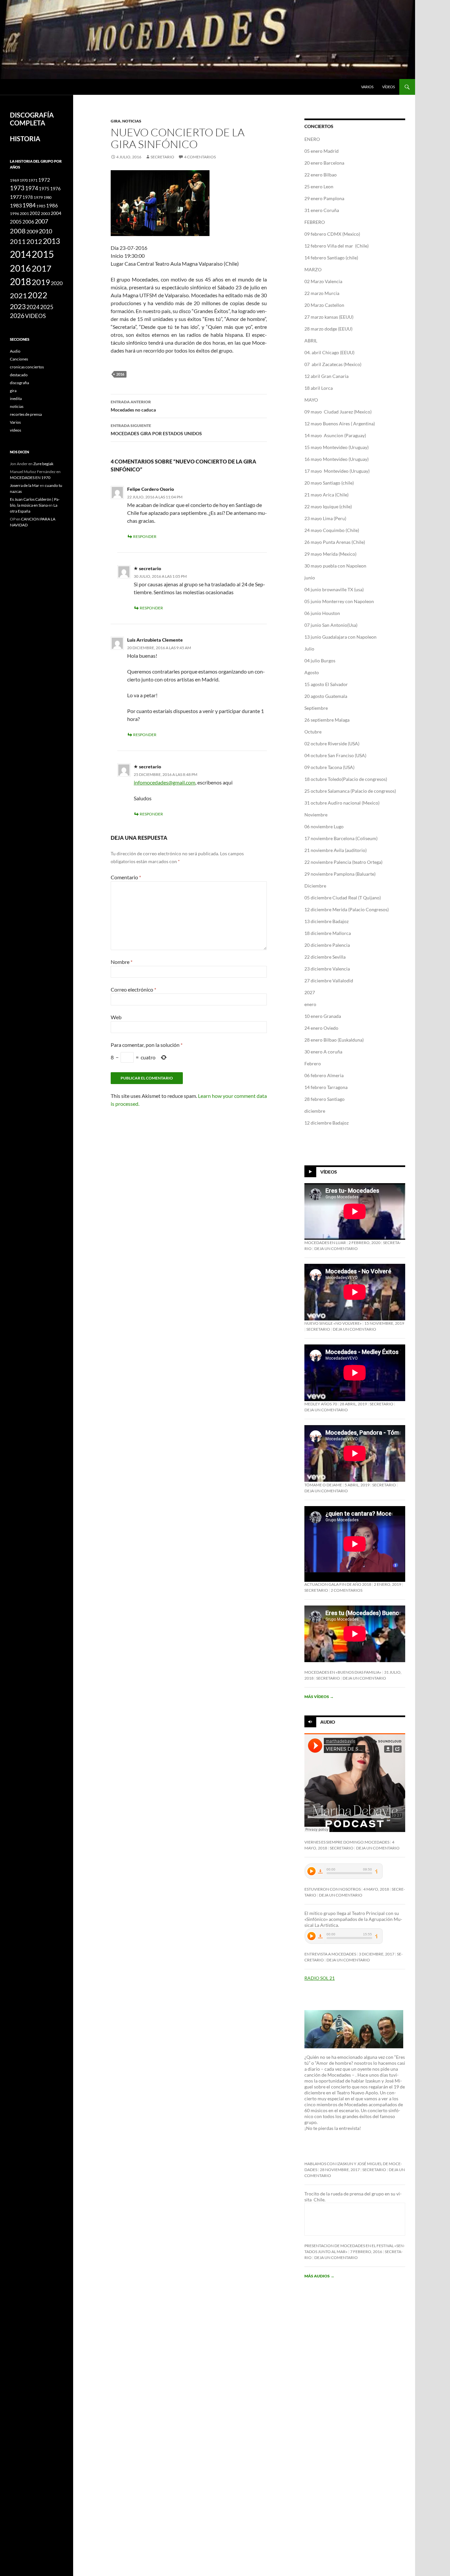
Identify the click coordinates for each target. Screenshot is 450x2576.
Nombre (122, 962)
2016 (120, 374)
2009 (32, 231)
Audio (328, 1722)
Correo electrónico (133, 989)
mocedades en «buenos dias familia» (343, 1672)
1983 (16, 205)
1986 (52, 205)
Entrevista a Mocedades (330, 1954)
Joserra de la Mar (25, 485)
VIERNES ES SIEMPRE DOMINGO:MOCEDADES (347, 1842)
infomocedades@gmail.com (165, 782)
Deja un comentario (336, 1248)
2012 (34, 241)
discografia (19, 383)
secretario (162, 157)
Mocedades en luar (325, 1243)
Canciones (19, 359)
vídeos (389, 87)
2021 (18, 296)
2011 (18, 241)
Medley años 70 (321, 1404)
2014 (20, 254)
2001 (24, 213)
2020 (57, 283)
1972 (44, 180)
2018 (20, 282)
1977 (16, 197)
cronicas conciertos (27, 367)
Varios (367, 87)
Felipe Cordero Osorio (151, 489)
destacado (19, 375)
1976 (55, 188)
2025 (47, 307)
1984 (29, 205)
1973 (17, 188)
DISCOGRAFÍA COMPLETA (32, 119)
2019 (41, 282)
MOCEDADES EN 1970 (30, 478)
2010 (45, 231)
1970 (24, 180)
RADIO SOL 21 (320, 1978)
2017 (42, 268)
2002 (35, 213)
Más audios (319, 2276)
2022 (38, 295)
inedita (16, 398)
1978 (28, 197)
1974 (32, 188)
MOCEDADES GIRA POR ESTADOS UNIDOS (156, 430)
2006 (28, 222)
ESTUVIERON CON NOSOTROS (333, 1889)
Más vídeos (319, 1697)
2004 (56, 213)
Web (116, 1017)
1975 (44, 189)
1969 (14, 180)
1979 (38, 197)
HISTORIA (25, 139)
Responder (145, 536)
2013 (51, 241)
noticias (132, 121)
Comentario (126, 877)
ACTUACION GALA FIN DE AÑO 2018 (338, 1584)
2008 (18, 231)
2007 (42, 221)
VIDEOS (35, 316)
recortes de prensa (26, 414)
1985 (41, 206)
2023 (18, 306)
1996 (14, 213)
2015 (43, 254)
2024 (33, 307)
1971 (33, 180)
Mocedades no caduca (133, 406)
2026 (17, 316)
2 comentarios (347, 1590)
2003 (45, 213)
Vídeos (329, 1172)
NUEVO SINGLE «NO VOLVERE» (333, 1323)
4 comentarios (200, 157)
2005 (16, 222)
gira (116, 121)
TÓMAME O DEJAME (323, 1485)
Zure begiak (43, 464)
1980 (47, 197)
